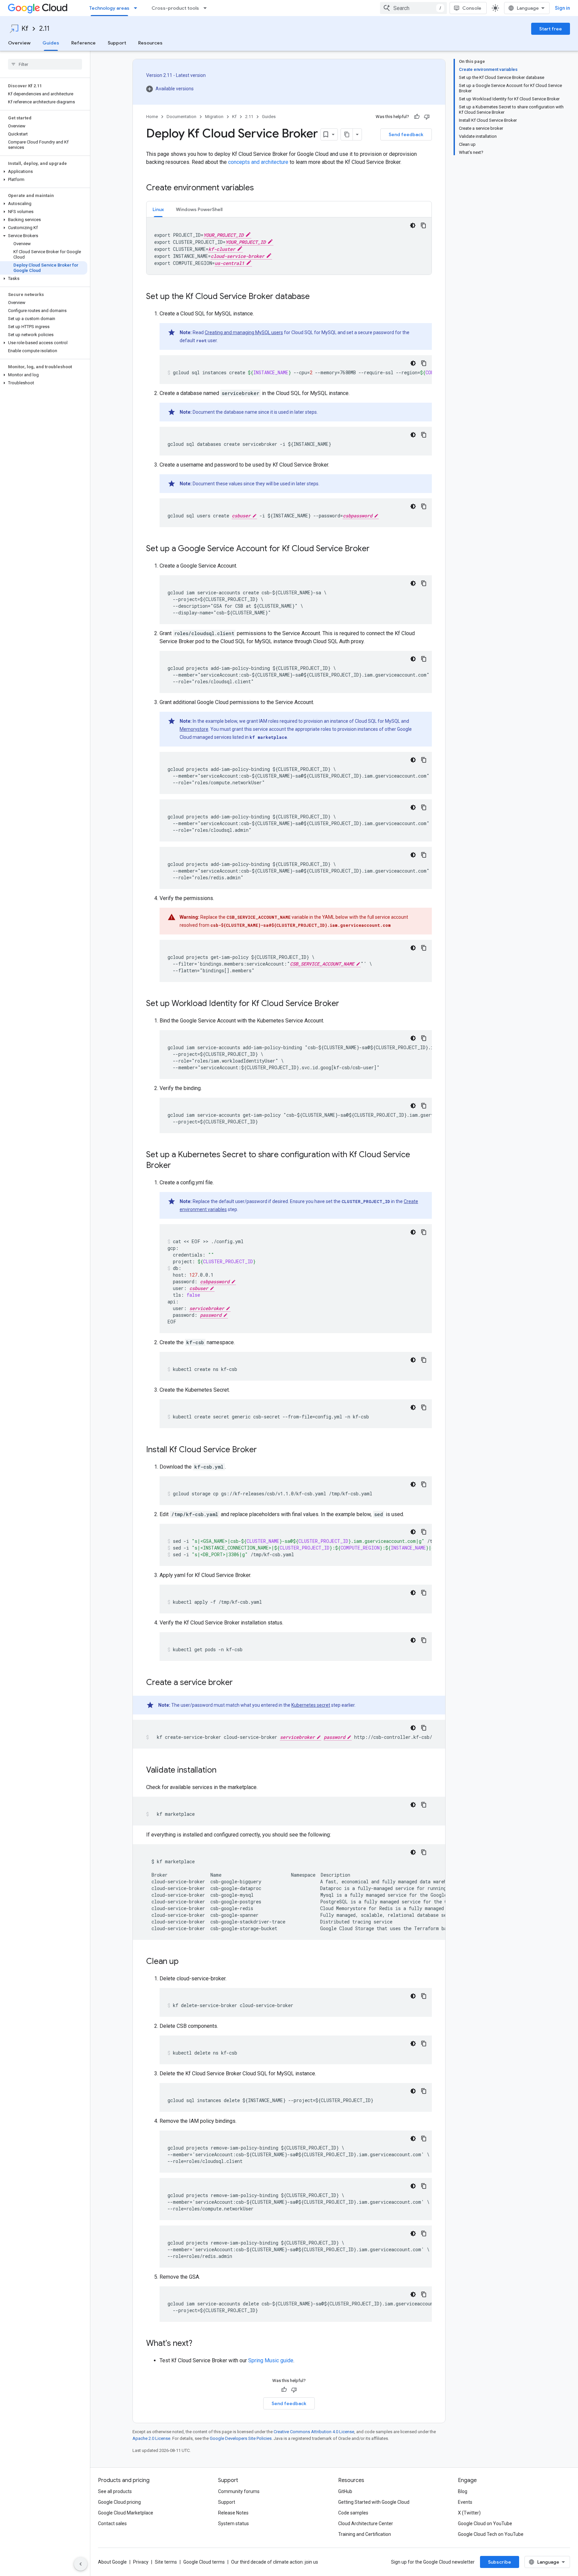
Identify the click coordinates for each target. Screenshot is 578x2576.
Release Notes (233, 2513)
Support (117, 43)
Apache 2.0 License (151, 2438)
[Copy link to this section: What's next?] (199, 2344)
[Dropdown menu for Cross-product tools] (207, 8)
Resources (150, 43)
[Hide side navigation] (81, 2564)
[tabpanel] (289, 246)
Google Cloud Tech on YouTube (491, 2534)
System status (233, 2523)
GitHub (345, 2491)
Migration (214, 117)
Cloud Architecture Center (366, 2523)
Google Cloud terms (204, 2562)
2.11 (44, 29)
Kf (25, 29)
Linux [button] (158, 209)
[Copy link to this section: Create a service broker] (239, 1683)
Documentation (181, 117)
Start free (551, 29)
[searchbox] (45, 64)
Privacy (141, 2562)
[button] (44, 172)
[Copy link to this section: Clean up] (185, 1962)
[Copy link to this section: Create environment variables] (261, 188)
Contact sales (112, 2523)
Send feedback (406, 134)
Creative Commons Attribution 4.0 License (314, 2432)
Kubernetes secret (311, 1705)
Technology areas (109, 8)
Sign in (562, 8)
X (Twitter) (469, 2513)
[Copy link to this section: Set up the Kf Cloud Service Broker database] (316, 297)
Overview (19, 43)
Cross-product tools (175, 8)
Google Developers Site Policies (241, 2438)
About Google (112, 2562)
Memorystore (194, 729)
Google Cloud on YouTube (485, 2523)
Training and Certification (365, 2534)
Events (465, 2502)
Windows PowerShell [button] (199, 209)
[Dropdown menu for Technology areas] (137, 8)
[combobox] (413, 8)
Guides (51, 43)
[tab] (158, 209)
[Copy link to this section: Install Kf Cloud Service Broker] (264, 1450)
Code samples (353, 2513)
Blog (463, 2491)
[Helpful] (417, 117)
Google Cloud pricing (119, 2502)
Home (152, 117)
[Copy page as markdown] (347, 134)
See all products (115, 2491)
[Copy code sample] (423, 225)
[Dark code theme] (413, 225)
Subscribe (500, 2562)
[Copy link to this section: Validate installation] (223, 1771)
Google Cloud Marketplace (126, 2513)
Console (472, 8)
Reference (83, 43)
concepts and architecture (258, 162)
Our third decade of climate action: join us (275, 2562)
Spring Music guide (271, 2360)
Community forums (239, 2491)
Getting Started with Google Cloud (374, 2502)
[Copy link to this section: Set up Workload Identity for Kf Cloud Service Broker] (346, 1004)
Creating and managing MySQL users (244, 332)
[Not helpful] (427, 117)
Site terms (166, 2562)
